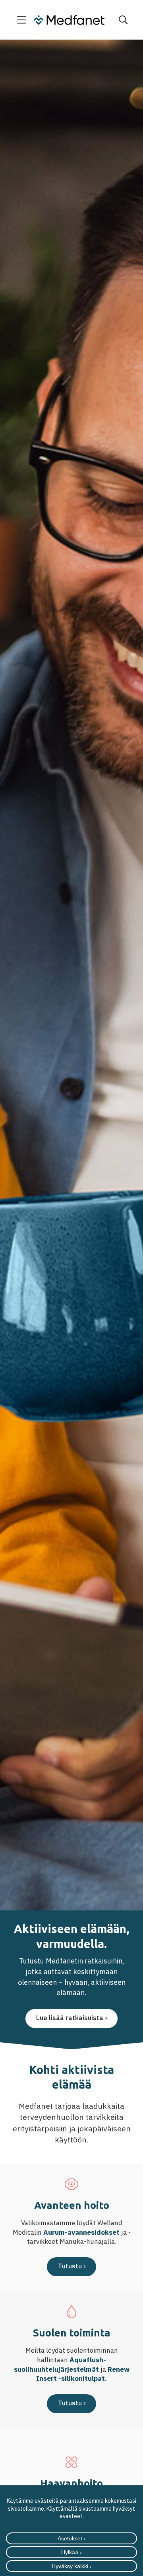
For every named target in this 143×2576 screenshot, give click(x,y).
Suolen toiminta (72, 2333)
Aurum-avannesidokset (81, 2232)
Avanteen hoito (72, 2205)
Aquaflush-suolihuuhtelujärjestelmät (60, 2365)
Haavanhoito (71, 2483)
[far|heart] (71, 2184)
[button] (21, 20)
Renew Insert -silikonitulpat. (83, 2374)
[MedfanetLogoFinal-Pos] (69, 20)
